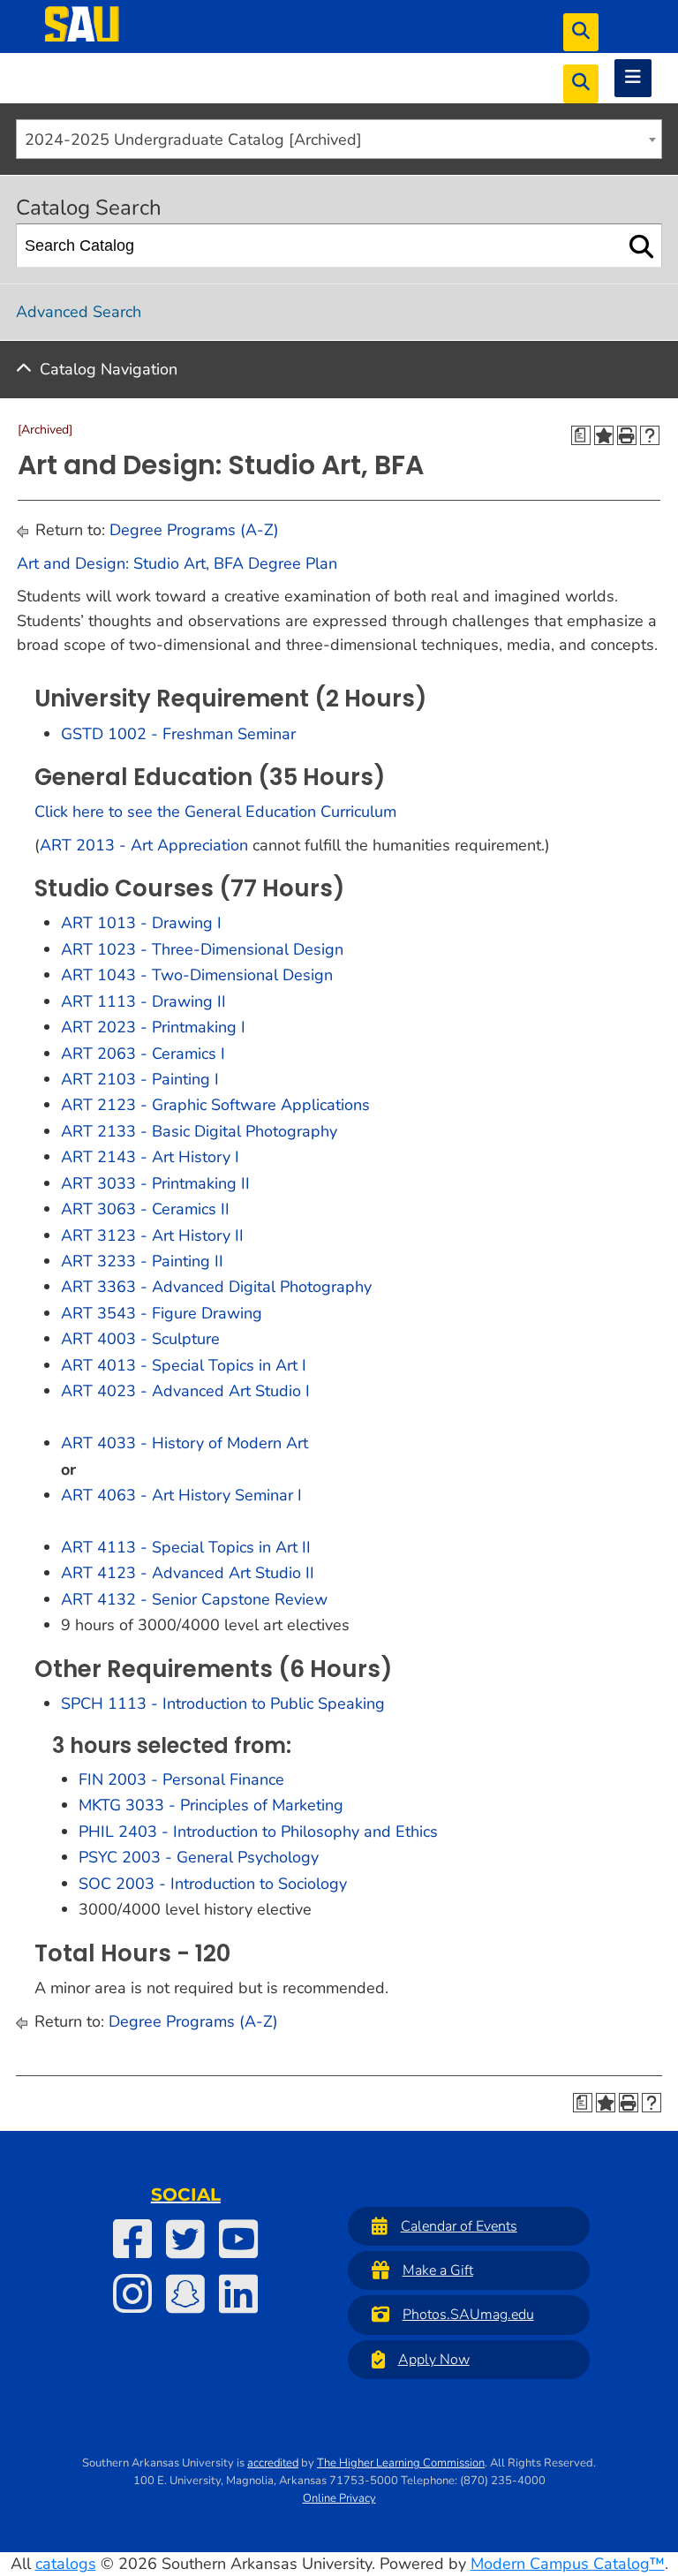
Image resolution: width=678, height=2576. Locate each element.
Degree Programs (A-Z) (194, 530)
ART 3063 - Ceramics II (145, 1209)
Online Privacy (339, 2498)
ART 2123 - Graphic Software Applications (215, 1105)
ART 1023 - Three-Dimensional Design (202, 949)
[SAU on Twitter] (185, 2239)
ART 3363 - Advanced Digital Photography (216, 1287)
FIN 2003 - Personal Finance (181, 1779)
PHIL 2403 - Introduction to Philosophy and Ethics (258, 1832)
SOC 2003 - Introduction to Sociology (213, 1884)
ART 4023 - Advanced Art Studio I (185, 1391)
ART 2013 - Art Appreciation (144, 845)
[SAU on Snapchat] (185, 2293)
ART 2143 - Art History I (150, 1157)
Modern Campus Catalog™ (568, 2564)
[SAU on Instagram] (132, 2293)
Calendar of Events (459, 2226)
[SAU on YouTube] (238, 2239)
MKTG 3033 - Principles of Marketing (211, 1805)
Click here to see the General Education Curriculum (215, 812)
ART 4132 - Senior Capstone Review (194, 1599)
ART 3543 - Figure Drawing (162, 1313)
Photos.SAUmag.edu (468, 2315)
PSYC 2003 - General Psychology (199, 1857)
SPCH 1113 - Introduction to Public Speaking (223, 1703)
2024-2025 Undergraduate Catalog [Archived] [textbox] (193, 140)
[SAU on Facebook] (132, 2239)
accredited (273, 2463)
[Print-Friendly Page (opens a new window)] (627, 435)
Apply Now (434, 2360)
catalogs (66, 2564)
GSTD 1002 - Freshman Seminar (178, 734)
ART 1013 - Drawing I (141, 923)
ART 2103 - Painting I (140, 1079)
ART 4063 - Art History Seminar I (181, 1495)
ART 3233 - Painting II (142, 1261)
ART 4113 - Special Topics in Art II (186, 1547)
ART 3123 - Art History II (152, 1235)
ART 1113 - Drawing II (143, 1001)
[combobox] (339, 139)
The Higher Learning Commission (401, 2463)
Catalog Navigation (109, 369)
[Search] (641, 246)
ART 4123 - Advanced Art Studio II (188, 1573)
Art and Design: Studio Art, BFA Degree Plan (177, 563)
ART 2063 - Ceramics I (143, 1054)
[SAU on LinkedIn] (238, 2293)
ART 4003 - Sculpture (140, 1339)
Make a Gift (438, 2270)
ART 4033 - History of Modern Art (185, 1443)
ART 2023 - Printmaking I (153, 1027)
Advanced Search (79, 312)
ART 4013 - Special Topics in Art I (184, 1365)
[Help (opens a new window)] (650, 435)
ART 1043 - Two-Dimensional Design (197, 975)
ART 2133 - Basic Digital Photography (199, 1131)
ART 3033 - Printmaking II (155, 1183)
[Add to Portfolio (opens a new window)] (604, 435)
